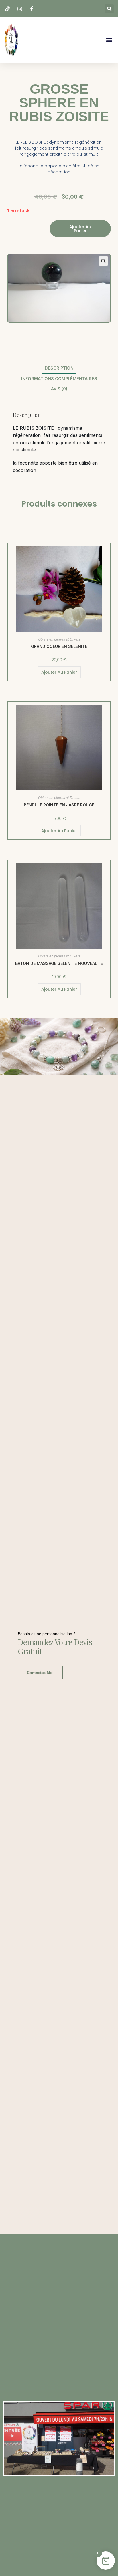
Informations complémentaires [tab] (59, 379)
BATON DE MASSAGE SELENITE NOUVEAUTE (59, 963)
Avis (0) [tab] (59, 389)
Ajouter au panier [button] (59, 672)
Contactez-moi (40, 1673)
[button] (109, 9)
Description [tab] (59, 368)
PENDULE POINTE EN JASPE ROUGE (59, 805)
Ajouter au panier (80, 229)
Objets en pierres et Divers (59, 639)
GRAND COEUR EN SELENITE (59, 646)
